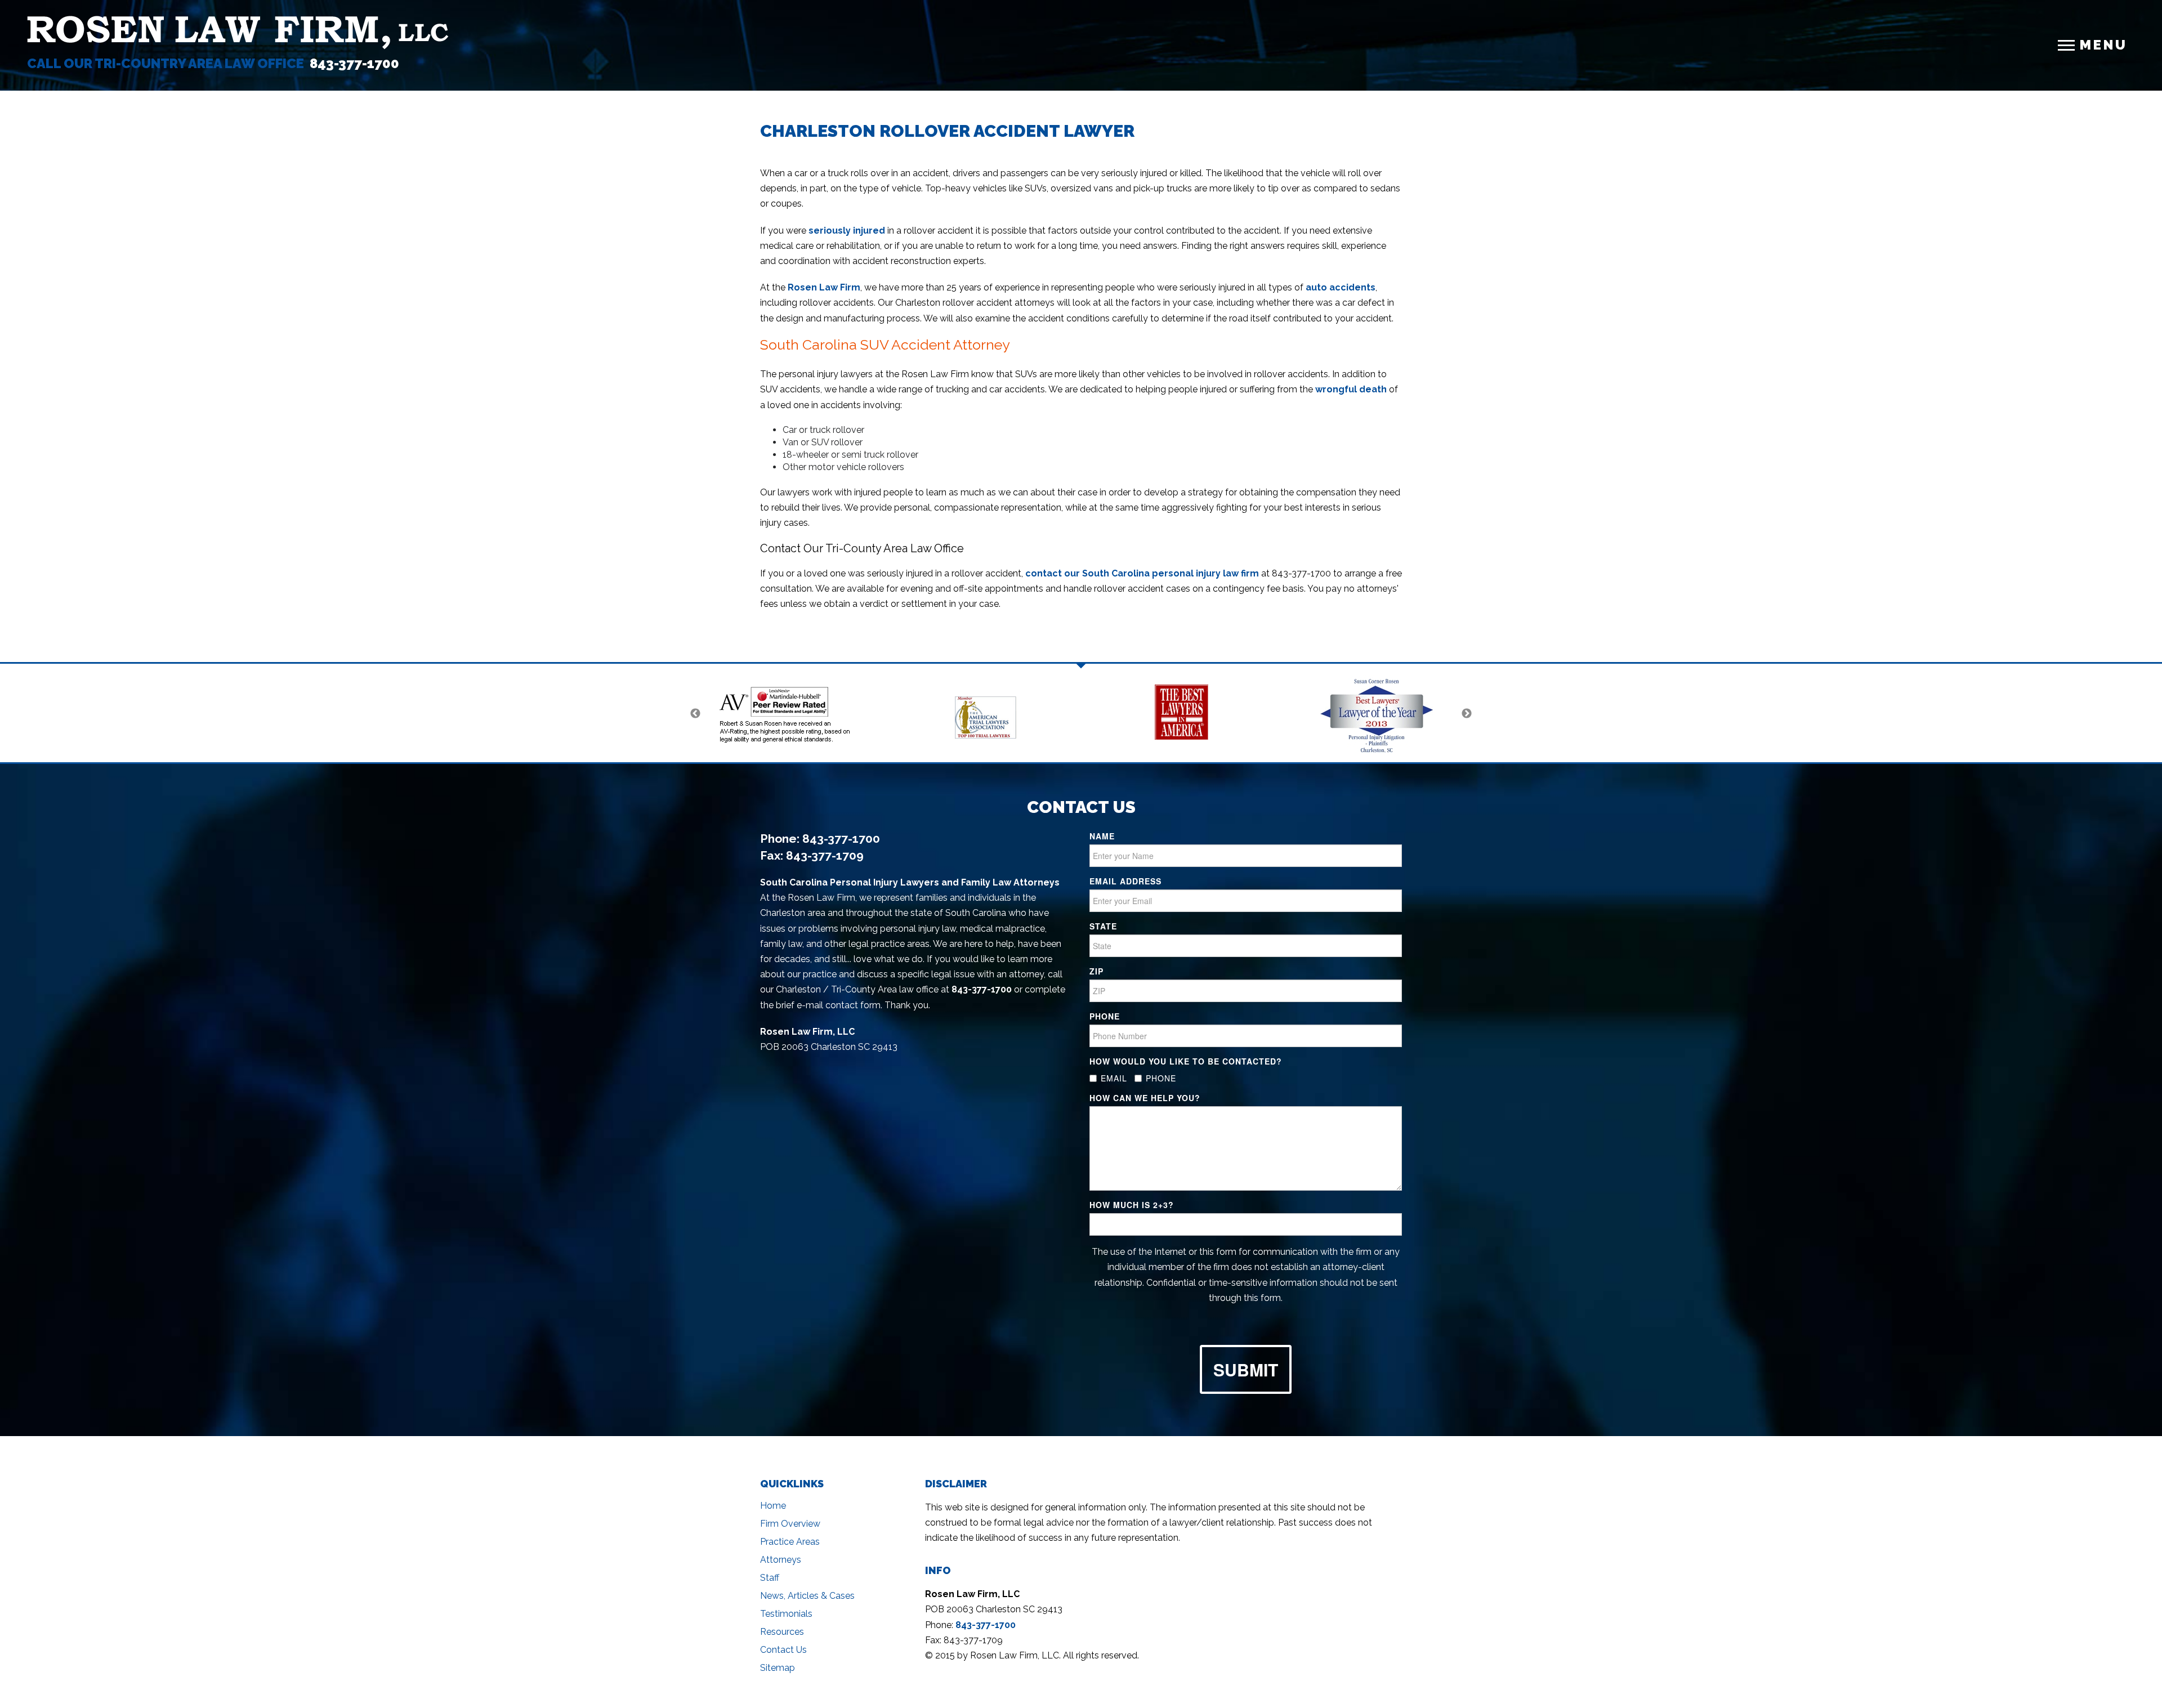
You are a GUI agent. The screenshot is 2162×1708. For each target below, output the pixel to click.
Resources (782, 1632)
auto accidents (1341, 287)
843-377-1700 (354, 63)
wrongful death (1351, 389)
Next (1467, 714)
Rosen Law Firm (824, 287)
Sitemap (778, 1668)
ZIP (1096, 971)
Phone (1105, 1016)
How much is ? (1132, 1205)
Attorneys (781, 1560)
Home (773, 1506)
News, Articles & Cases (807, 1596)
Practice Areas (790, 1542)
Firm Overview (790, 1524)
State (1103, 926)
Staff (770, 1578)
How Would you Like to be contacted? (1186, 1061)
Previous (695, 714)
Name (1102, 836)
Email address (1125, 881)
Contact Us (783, 1650)
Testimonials (786, 1614)
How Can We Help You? (1145, 1098)
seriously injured (847, 231)
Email (1114, 1078)
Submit (1246, 1369)
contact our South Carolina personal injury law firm (1142, 573)
